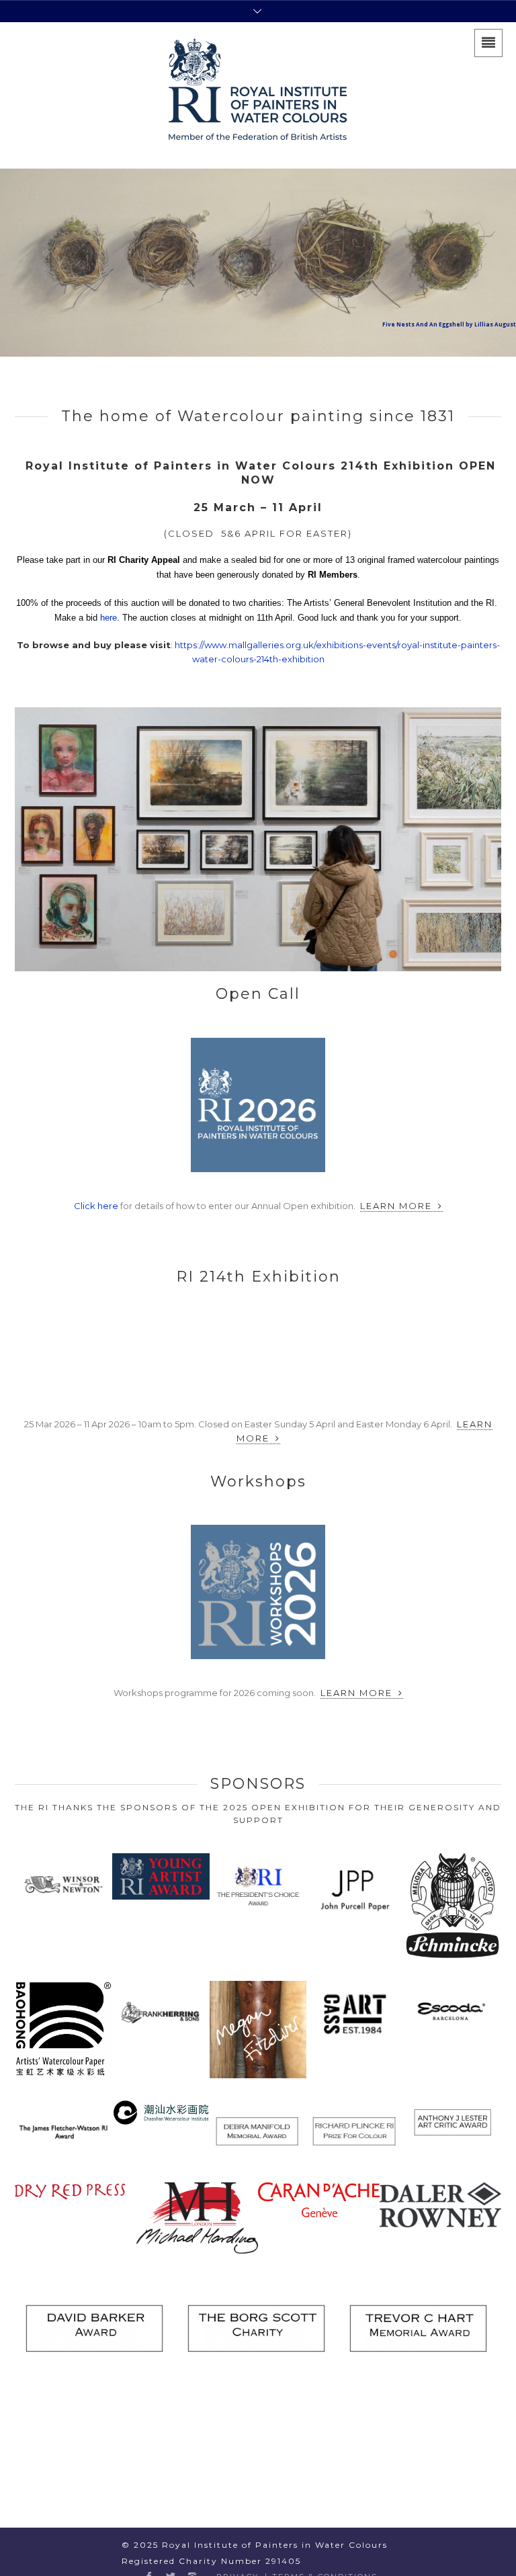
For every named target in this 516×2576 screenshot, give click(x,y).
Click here (96, 1206)
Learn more (398, 1206)
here (109, 618)
